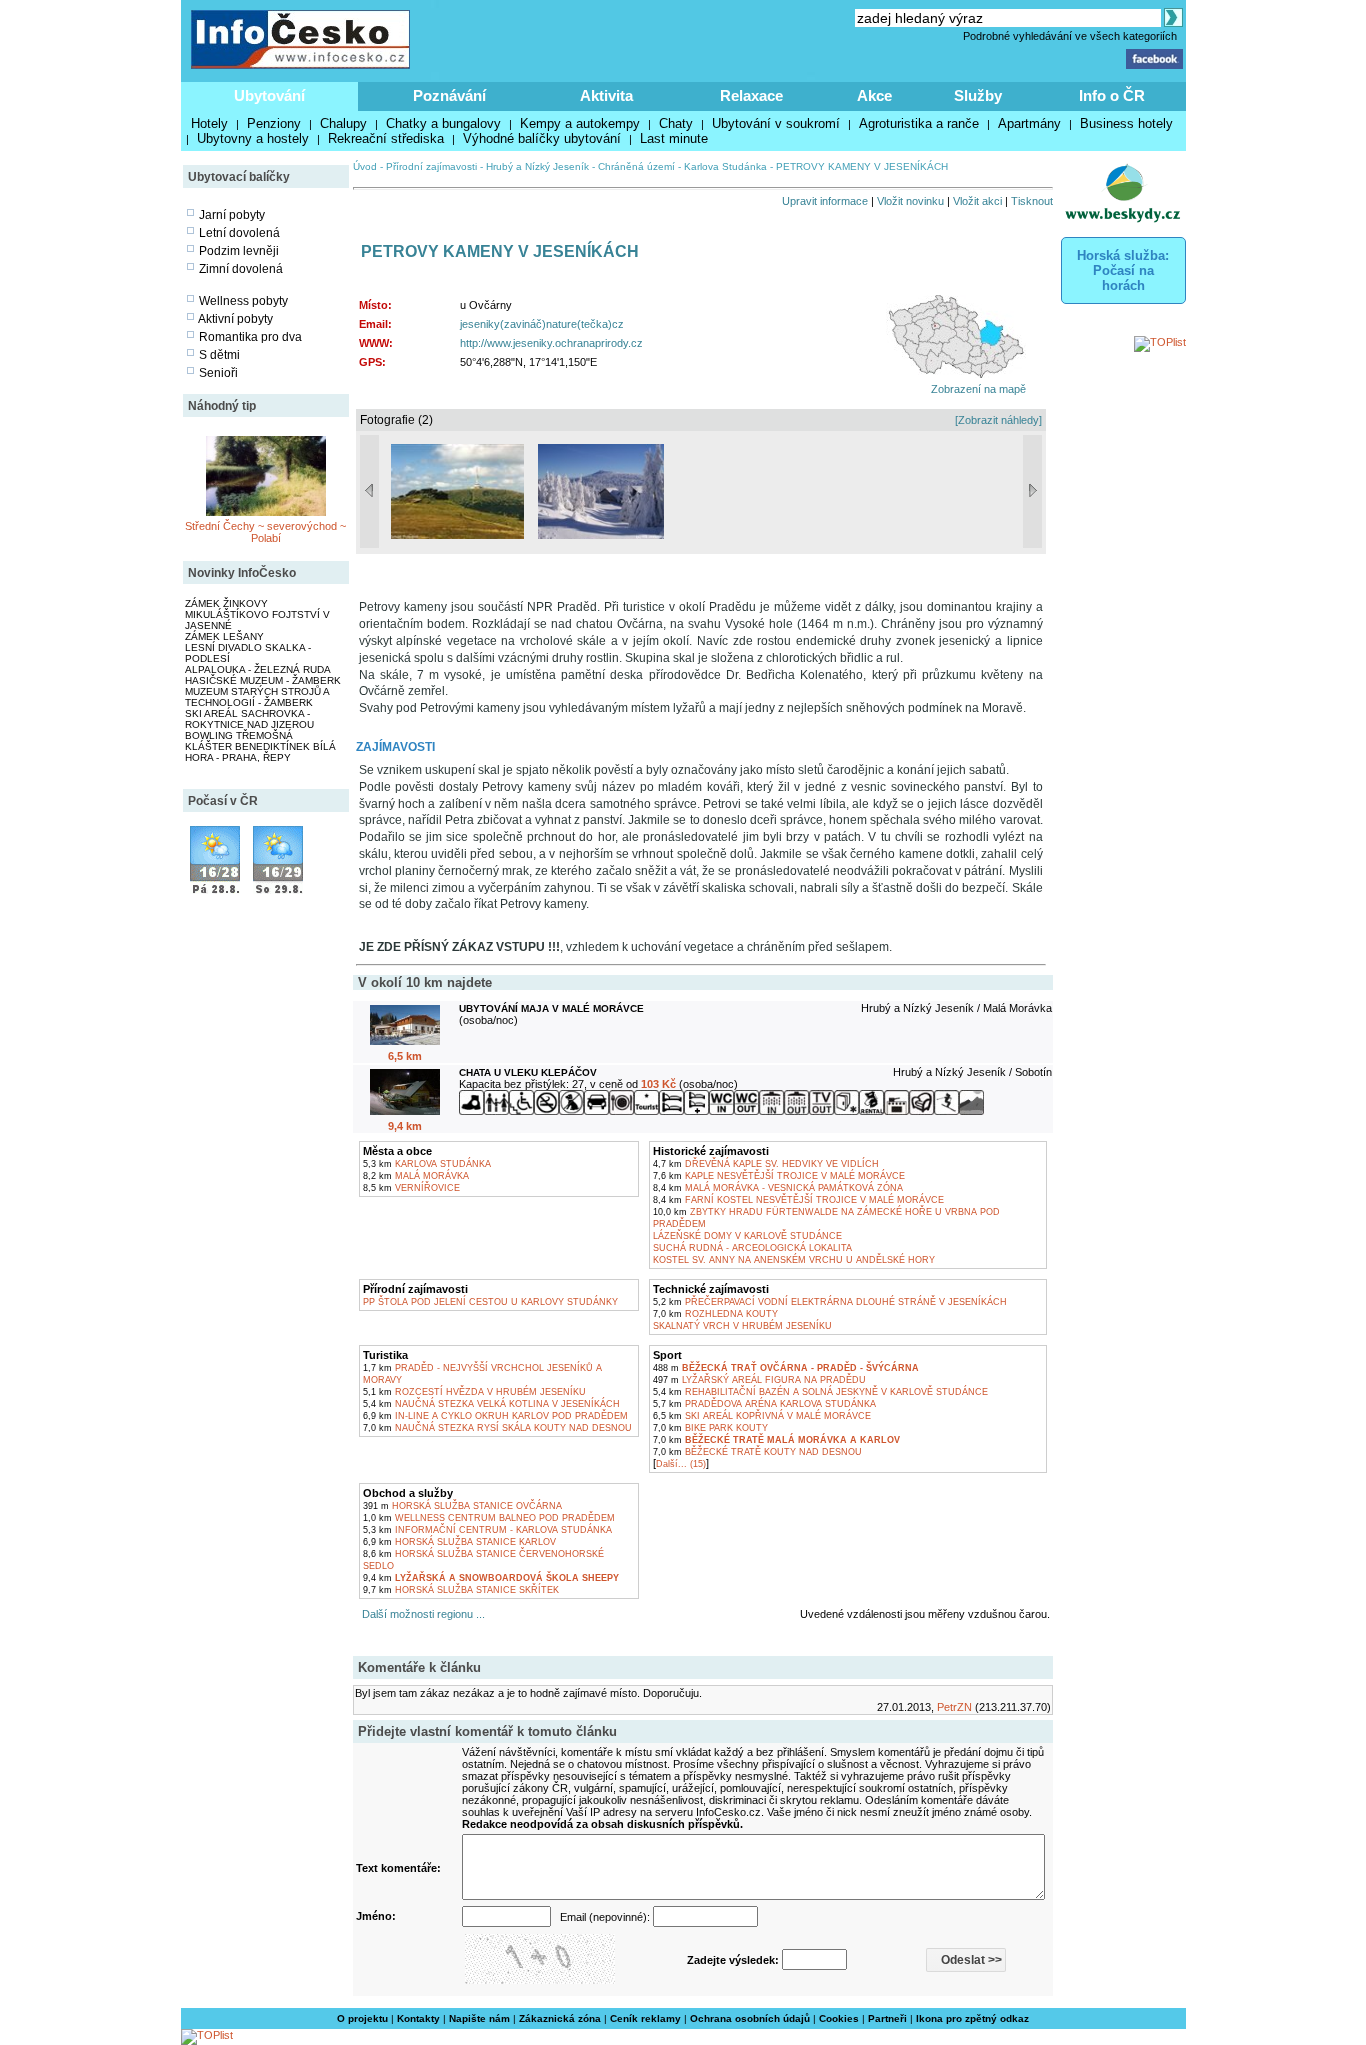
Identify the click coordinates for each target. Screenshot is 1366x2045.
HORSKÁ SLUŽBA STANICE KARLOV (459, 1542)
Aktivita (606, 95)
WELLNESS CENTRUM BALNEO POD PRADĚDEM (489, 1518)
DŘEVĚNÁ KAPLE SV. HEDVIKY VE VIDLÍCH (766, 1164)
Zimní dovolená (241, 269)
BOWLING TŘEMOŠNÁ (239, 735)
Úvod (365, 166)
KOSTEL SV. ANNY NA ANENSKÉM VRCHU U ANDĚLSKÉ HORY (794, 1260)
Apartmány (1029, 123)
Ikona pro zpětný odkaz (972, 2018)
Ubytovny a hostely (253, 138)
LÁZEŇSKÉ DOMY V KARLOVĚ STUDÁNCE (747, 1236)
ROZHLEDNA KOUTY (715, 1314)
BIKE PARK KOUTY (710, 1428)
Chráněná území (636, 166)
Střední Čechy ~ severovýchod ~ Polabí (265, 532)
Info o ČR (1112, 95)
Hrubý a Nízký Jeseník (537, 166)
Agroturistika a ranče (919, 123)
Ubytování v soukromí (776, 123)
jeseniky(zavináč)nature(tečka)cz (542, 324)
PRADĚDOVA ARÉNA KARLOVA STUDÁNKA (764, 1404)
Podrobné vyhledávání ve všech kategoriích (1070, 36)
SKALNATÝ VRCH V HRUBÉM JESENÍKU (742, 1326)
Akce (874, 95)
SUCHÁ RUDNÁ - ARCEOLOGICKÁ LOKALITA (752, 1248)
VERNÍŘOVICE (411, 1188)
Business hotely (1126, 123)
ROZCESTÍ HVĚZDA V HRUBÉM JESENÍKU (474, 1392)
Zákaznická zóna (560, 2018)
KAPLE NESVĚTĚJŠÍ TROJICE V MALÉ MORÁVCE (779, 1176)
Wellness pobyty (243, 301)
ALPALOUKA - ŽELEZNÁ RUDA (258, 669)
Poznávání (449, 95)
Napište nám (479, 2018)
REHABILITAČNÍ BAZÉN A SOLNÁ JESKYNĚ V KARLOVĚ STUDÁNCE (820, 1392)
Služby (978, 95)
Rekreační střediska (386, 138)
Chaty (676, 123)
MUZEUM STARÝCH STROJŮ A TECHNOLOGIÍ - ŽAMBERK (257, 697)
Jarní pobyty (232, 215)
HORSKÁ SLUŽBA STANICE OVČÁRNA (462, 1506)
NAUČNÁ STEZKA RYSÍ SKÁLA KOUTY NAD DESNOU (497, 1428)
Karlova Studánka (725, 166)
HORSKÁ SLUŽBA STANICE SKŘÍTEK (461, 1590)
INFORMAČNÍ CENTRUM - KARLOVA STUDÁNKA (487, 1530)
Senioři (218, 373)
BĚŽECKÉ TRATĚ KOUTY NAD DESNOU (757, 1452)
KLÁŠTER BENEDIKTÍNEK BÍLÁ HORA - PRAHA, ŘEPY (260, 752)
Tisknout (1032, 201)
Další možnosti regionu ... (420, 1614)
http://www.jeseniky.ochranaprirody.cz (551, 343)
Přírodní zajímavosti (431, 166)
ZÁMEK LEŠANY (224, 636)
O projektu (362, 2018)
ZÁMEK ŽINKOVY (226, 603)
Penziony (274, 123)
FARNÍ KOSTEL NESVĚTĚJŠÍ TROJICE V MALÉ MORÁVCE (798, 1200)
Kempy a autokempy (580, 123)
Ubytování (269, 95)
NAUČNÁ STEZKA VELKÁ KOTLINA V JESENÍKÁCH (491, 1404)
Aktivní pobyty (235, 319)
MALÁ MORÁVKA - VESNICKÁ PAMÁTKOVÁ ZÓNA (778, 1188)
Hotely (209, 123)
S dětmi (219, 355)
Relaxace (751, 95)
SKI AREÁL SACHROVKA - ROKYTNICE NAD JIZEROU (249, 719)
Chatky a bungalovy (443, 123)
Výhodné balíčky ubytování (542, 138)
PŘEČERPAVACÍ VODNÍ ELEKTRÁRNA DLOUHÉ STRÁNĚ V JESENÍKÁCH (830, 1302)
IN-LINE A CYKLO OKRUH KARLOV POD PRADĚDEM (495, 1416)
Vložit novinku (910, 201)
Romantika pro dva (250, 337)
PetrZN (954, 1707)
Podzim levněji (239, 251)
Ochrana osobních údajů (750, 2018)
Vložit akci (977, 201)
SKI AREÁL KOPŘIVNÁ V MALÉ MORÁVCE (762, 1416)
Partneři (887, 2018)
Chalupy (343, 123)
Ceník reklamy (645, 2018)
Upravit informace (825, 201)
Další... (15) (681, 1464)
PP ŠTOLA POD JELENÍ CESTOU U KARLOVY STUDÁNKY (490, 1302)
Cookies (839, 2018)
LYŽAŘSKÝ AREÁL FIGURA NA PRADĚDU (759, 1380)
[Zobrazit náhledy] (998, 420)
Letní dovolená (239, 233)
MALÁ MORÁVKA (416, 1176)
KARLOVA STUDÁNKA (427, 1164)
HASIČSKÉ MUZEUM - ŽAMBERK (263, 680)
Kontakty (418, 2018)
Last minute (674, 138)
